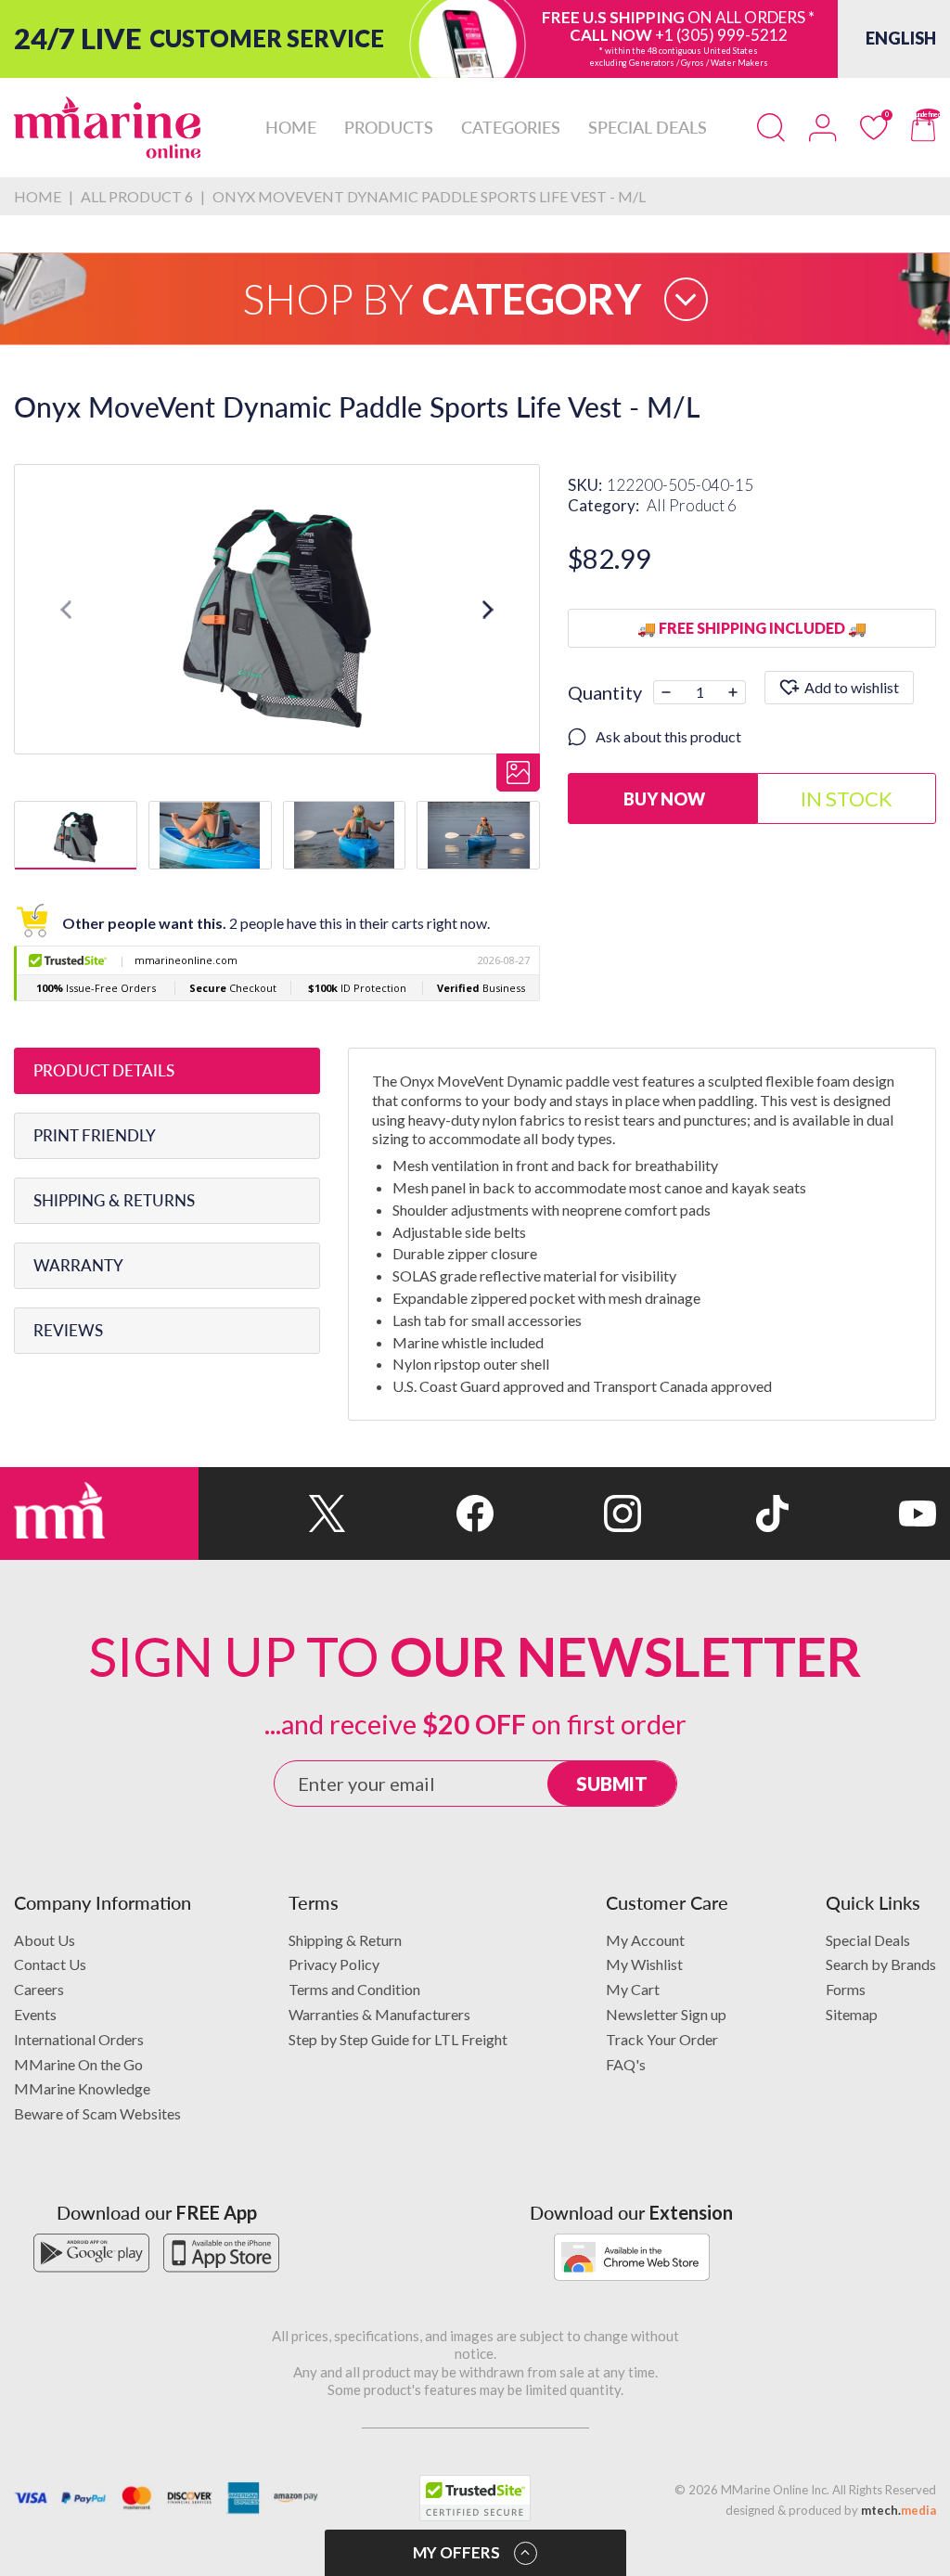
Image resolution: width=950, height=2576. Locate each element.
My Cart (633, 1989)
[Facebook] (420, 1513)
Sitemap (852, 2014)
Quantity (605, 692)
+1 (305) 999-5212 (721, 35)
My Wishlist (644, 1964)
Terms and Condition (354, 1989)
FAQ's (626, 2064)
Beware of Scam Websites (97, 2113)
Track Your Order (662, 2039)
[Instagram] (567, 1513)
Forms (846, 1989)
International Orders (79, 2039)
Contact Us (50, 1964)
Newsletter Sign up (666, 2014)
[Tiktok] (715, 1513)
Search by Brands (881, 1964)
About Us (45, 1940)
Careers (39, 1989)
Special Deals (868, 1940)
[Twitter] (272, 1513)
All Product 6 (692, 505)
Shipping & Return (345, 1940)
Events (35, 2014)
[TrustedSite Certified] (475, 2498)
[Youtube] (862, 1513)
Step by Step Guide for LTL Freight (398, 2039)
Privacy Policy (334, 1964)
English (901, 38)
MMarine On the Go (78, 2064)
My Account (645, 1940)
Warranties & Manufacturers (379, 2014)
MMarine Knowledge (82, 2088)
